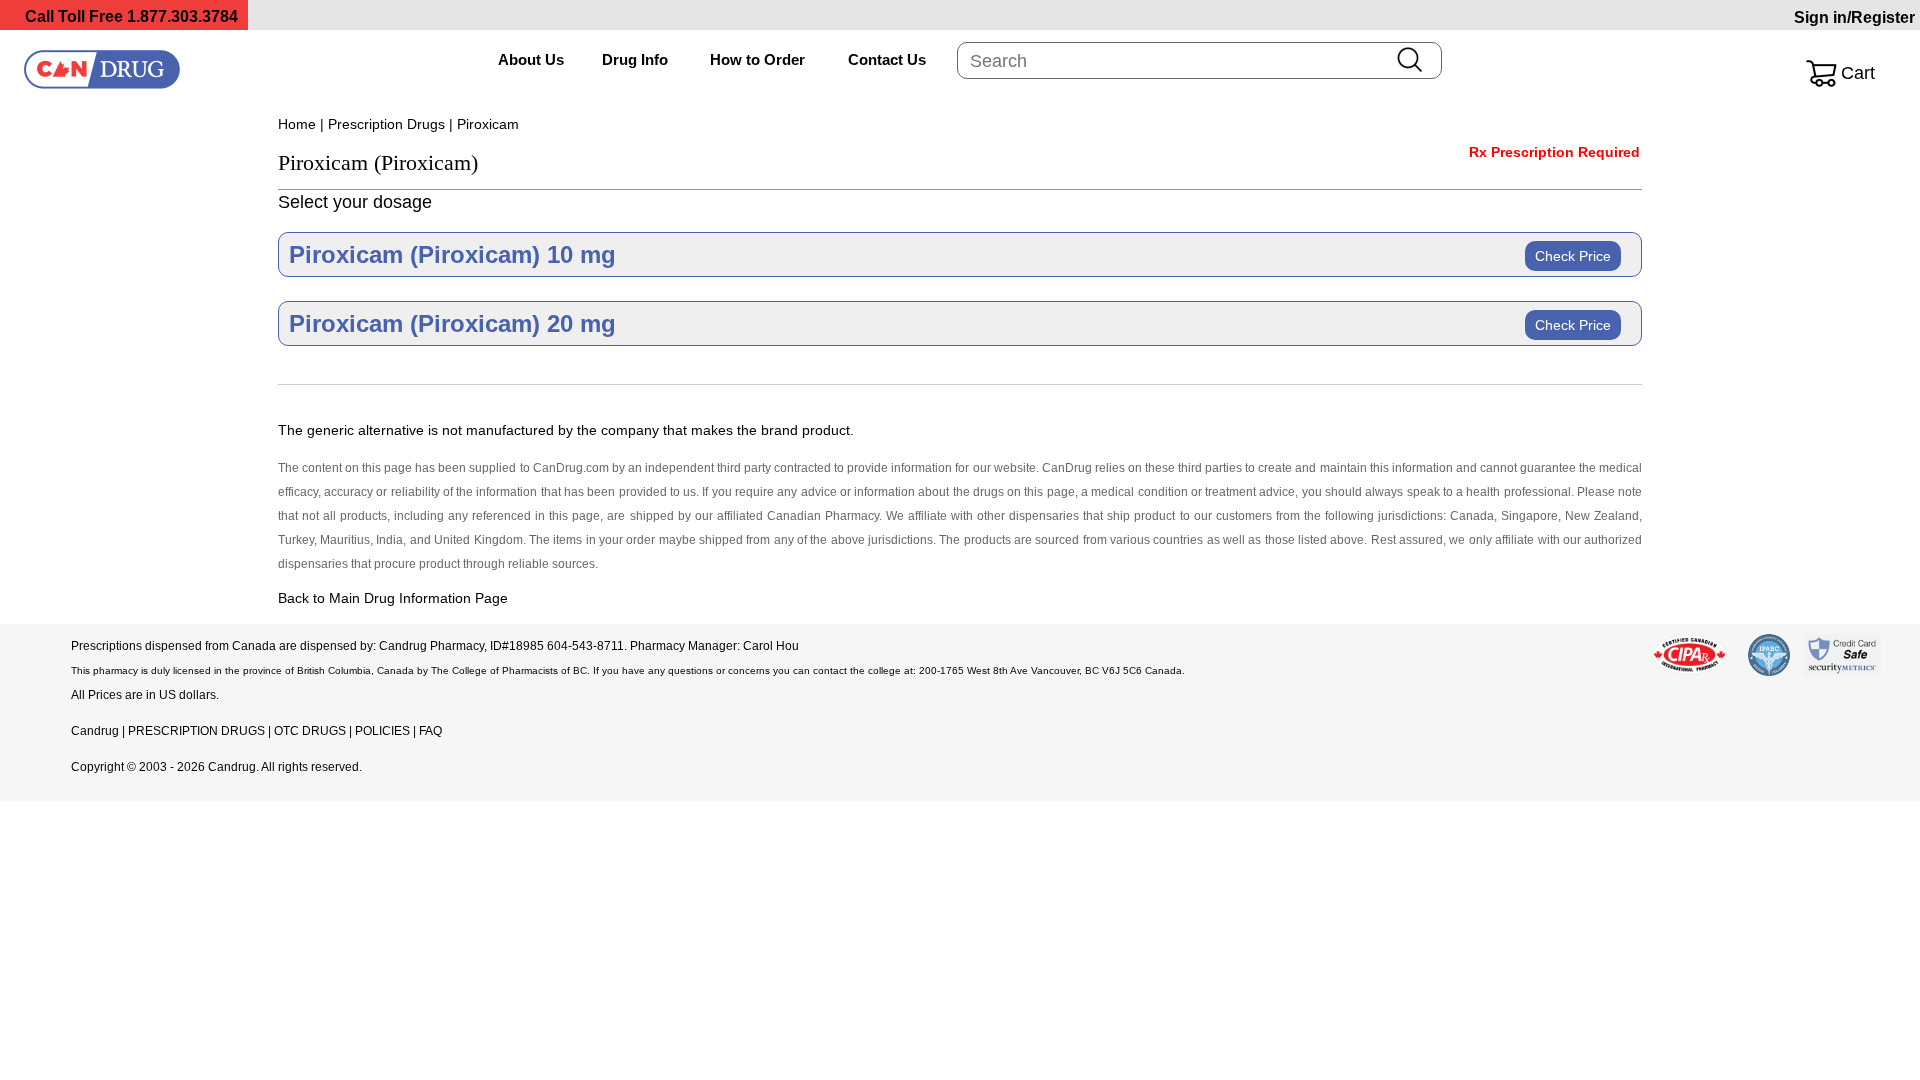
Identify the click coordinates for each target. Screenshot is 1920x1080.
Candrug (95, 731)
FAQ (430, 731)
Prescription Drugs (386, 124)
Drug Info (635, 59)
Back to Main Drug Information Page (393, 598)
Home (297, 124)
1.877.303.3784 (182, 16)
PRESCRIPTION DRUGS (196, 731)
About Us (531, 59)
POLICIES (382, 731)
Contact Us (887, 59)
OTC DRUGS (310, 731)
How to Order (757, 59)
